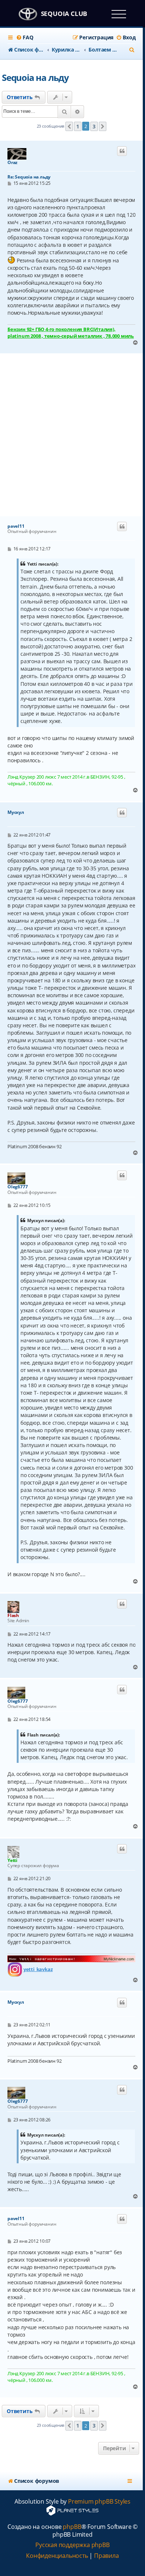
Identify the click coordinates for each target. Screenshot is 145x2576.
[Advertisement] (72, 435)
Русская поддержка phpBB (72, 2545)
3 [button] (94, 126)
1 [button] (78, 126)
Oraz (12, 163)
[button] (69, 127)
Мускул (16, 812)
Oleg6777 (17, 1187)
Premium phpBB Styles (99, 2502)
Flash (13, 1615)
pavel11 (16, 526)
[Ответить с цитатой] (122, 151)
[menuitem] (25, 37)
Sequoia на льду (35, 77)
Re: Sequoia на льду (29, 177)
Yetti (12, 1860)
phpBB (72, 2527)
